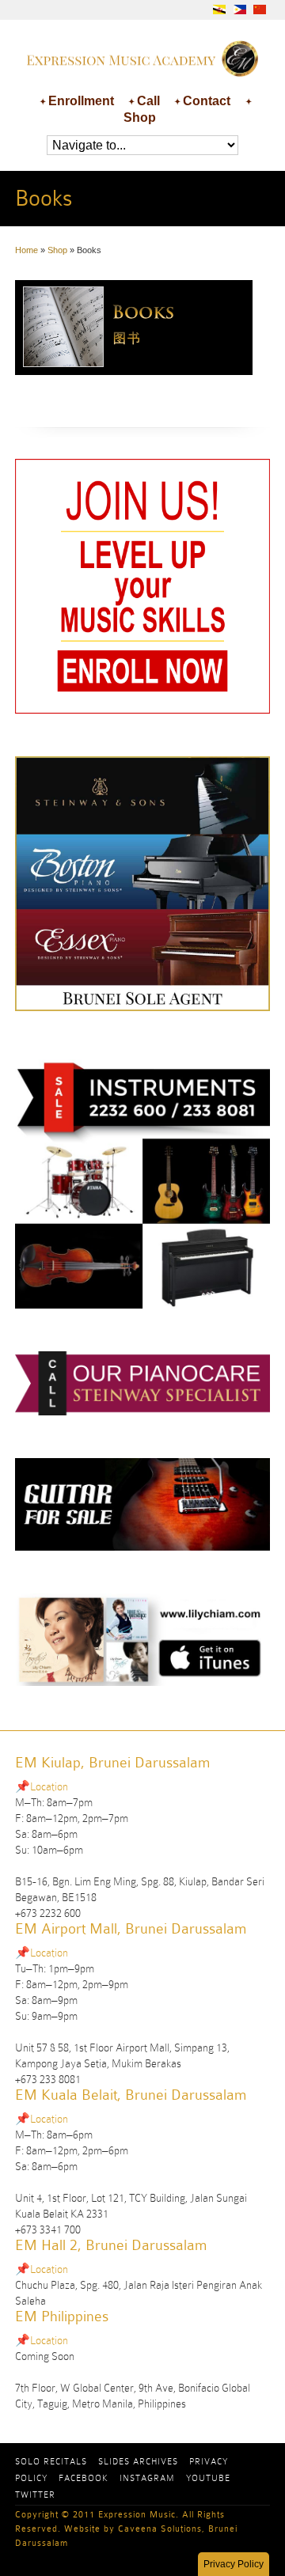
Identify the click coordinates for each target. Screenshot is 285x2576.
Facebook (84, 2478)
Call (148, 101)
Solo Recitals (51, 2461)
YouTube (208, 2478)
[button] (234, 2564)
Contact (207, 101)
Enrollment (81, 101)
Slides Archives (138, 2461)
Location (49, 1786)
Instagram (147, 2478)
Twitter (35, 2495)
